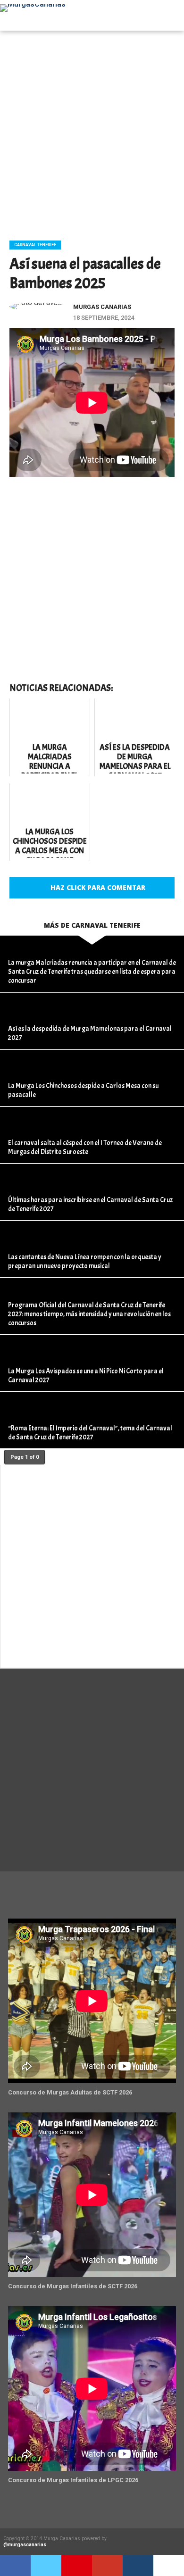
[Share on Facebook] (15, 2566)
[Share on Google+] (107, 2566)
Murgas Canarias (102, 307)
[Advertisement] (92, 132)
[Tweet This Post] (46, 2566)
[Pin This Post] (77, 2566)
